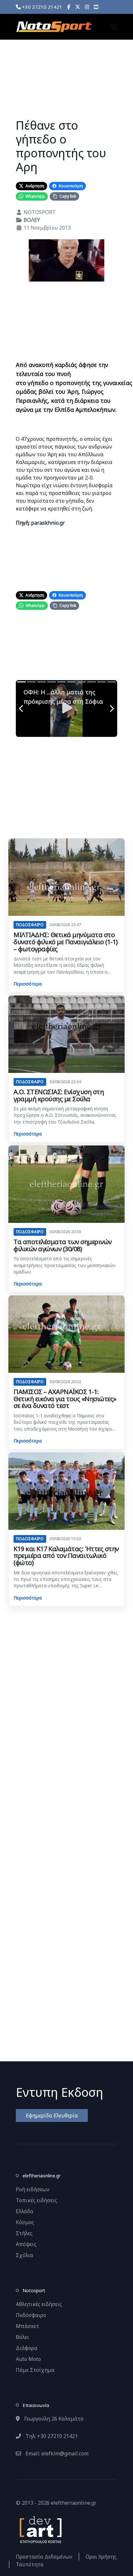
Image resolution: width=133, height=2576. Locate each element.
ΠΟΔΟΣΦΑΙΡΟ (30, 925)
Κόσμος (25, 2222)
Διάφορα (27, 2348)
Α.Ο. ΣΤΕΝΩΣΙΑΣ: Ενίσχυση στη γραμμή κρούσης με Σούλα (59, 1095)
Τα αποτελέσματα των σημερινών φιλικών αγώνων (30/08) (63, 1245)
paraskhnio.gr (48, 523)
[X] (78, 7)
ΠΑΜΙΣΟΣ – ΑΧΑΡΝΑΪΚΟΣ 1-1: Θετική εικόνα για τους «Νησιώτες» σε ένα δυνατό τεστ (65, 1399)
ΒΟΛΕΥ (32, 220)
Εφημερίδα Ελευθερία (52, 2115)
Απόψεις (26, 2244)
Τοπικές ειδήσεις (36, 2200)
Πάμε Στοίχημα (35, 2370)
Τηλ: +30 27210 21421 (51, 2436)
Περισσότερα (28, 984)
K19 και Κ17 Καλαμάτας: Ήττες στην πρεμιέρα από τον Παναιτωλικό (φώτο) (66, 1556)
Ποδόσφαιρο (31, 2315)
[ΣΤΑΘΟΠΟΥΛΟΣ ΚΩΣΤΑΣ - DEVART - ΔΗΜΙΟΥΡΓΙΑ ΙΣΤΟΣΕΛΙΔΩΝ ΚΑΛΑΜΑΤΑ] (40, 2529)
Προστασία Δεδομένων (44, 2557)
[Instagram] (87, 7)
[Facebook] (69, 7)
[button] (114, 27)
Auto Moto (28, 2359)
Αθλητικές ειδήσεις (39, 2304)
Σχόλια (25, 2255)
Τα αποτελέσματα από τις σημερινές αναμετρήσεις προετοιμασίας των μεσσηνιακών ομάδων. (65, 1265)
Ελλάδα (25, 2211)
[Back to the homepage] (54, 27)
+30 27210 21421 (41, 7)
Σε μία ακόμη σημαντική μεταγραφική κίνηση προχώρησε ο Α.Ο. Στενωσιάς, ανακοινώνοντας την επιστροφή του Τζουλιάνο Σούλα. (65, 1115)
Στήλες (24, 2233)
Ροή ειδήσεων (33, 2189)
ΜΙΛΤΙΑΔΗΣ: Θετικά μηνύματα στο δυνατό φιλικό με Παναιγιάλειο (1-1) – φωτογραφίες (66, 942)
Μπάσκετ (27, 2326)
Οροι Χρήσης (101, 2557)
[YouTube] (96, 7)
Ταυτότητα (30, 2564)
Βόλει (22, 2337)
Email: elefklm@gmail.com (56, 2453)
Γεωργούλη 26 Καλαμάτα (53, 2419)
